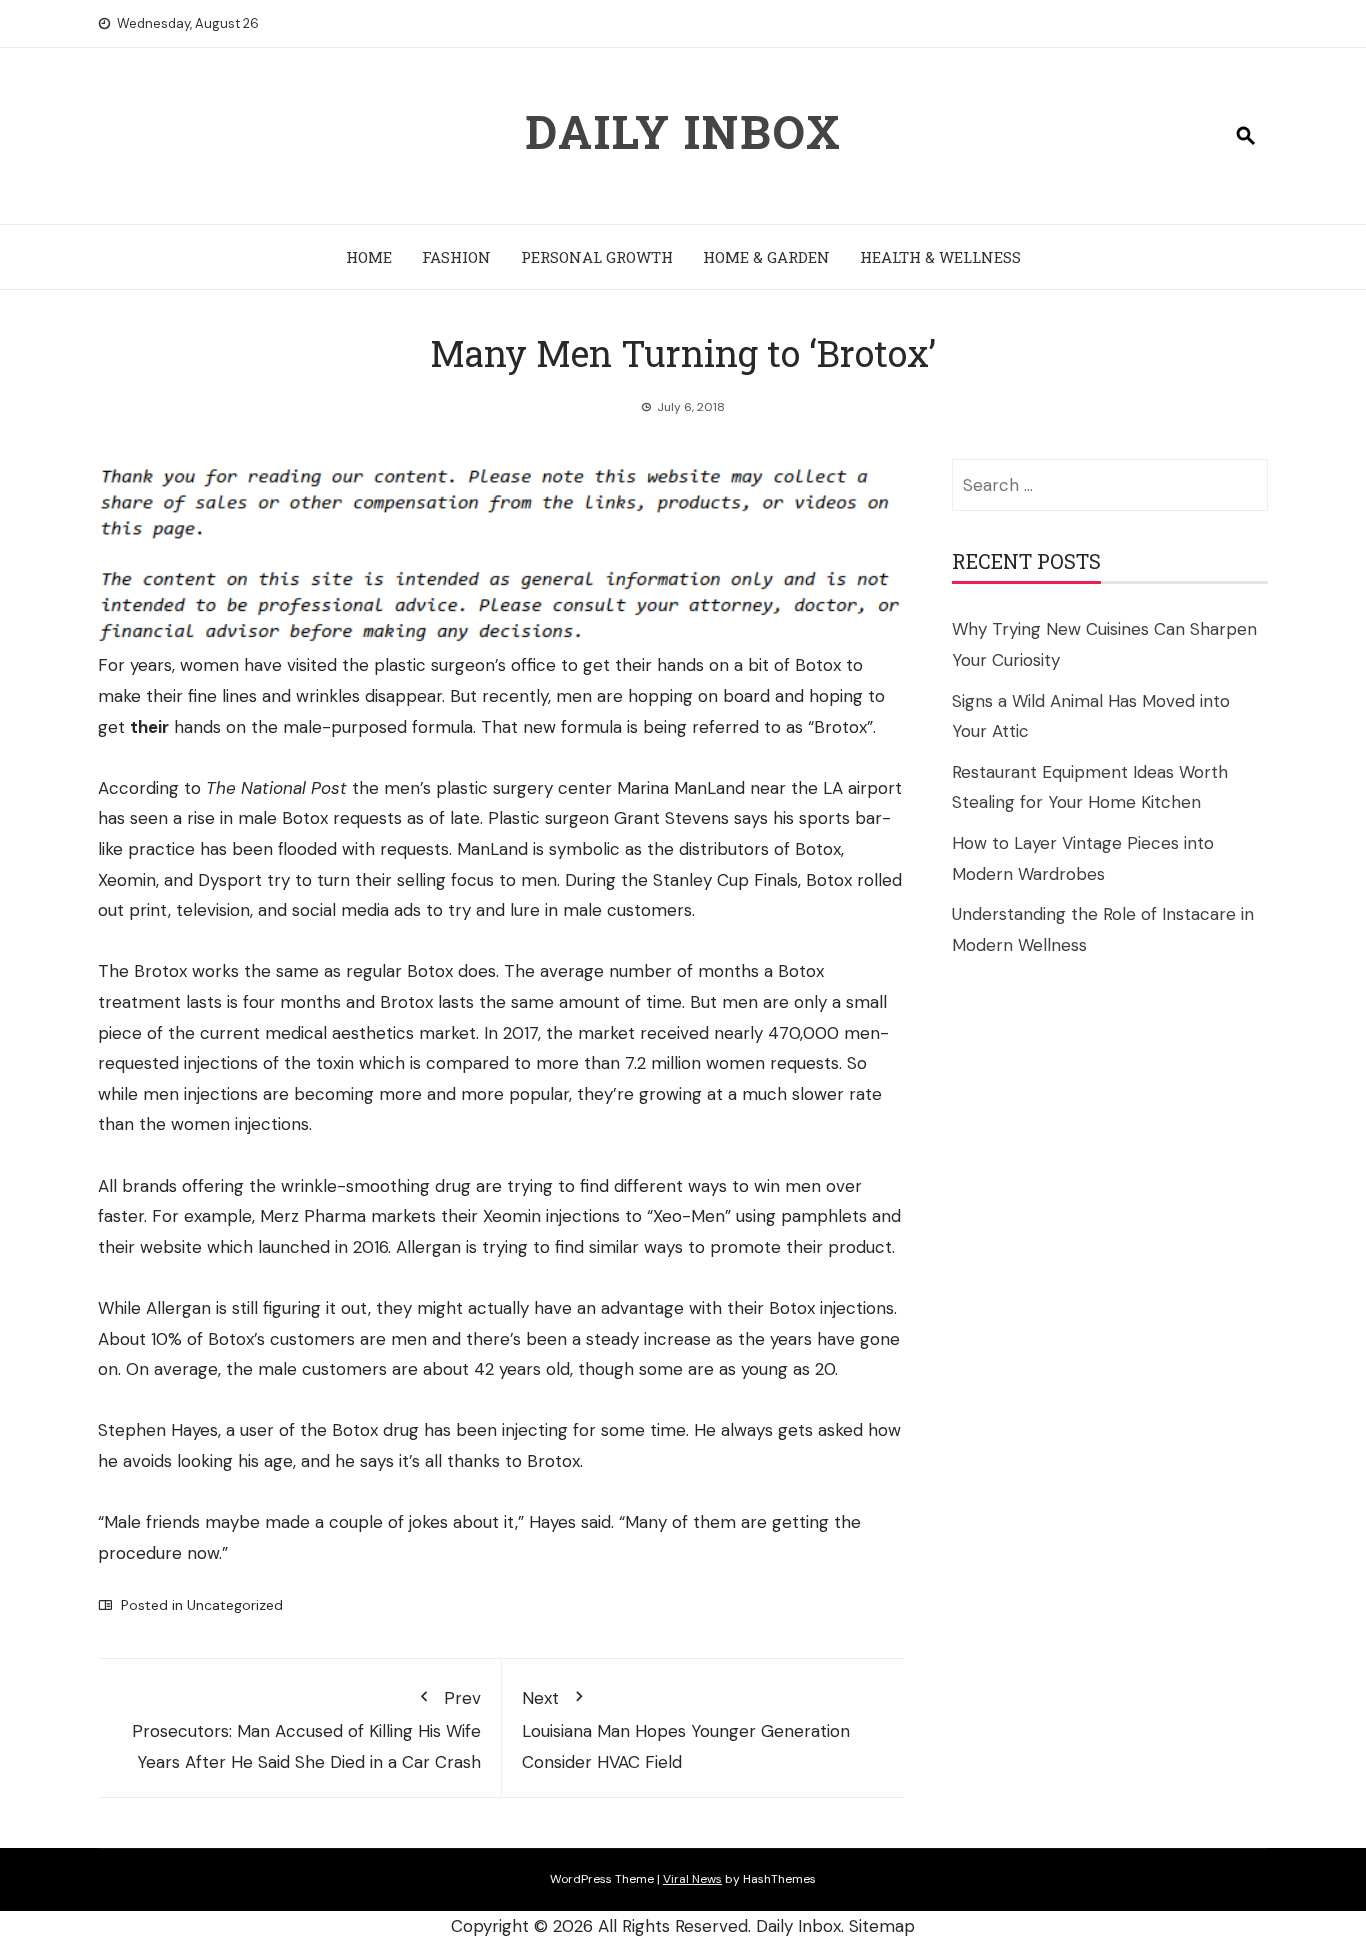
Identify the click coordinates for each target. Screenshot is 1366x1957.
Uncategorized (235, 1605)
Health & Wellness (940, 257)
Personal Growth (597, 257)
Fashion (456, 257)
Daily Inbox (683, 131)
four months (292, 1002)
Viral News (692, 1879)
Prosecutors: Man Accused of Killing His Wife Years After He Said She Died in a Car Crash (306, 1729)
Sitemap (882, 1926)
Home (369, 257)
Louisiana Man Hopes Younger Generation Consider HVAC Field (686, 1729)
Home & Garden (766, 257)
